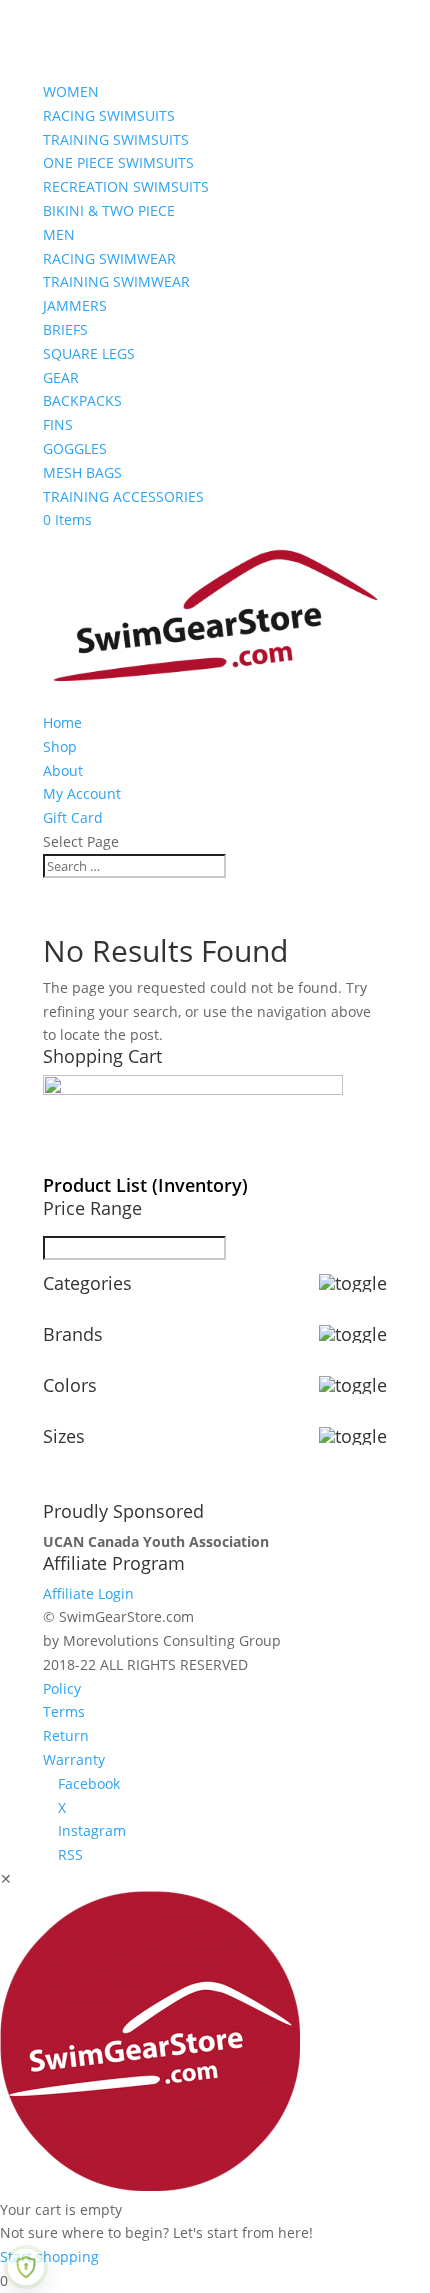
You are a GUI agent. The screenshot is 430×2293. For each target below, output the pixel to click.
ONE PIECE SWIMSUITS (118, 162)
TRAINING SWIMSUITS (116, 139)
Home (62, 722)
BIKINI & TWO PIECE (109, 210)
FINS (58, 424)
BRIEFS (65, 329)
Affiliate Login (88, 1593)
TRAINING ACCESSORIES (123, 496)
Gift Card (73, 817)
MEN (59, 234)
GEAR (61, 377)
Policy (62, 1688)
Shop (60, 746)
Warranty (74, 1759)
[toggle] (353, 1283)
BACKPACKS (82, 400)
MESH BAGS (82, 472)
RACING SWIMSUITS (109, 115)
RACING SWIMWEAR (109, 258)
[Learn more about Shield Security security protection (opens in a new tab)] (26, 2267)
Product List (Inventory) (145, 1185)
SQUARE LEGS (89, 353)
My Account (82, 793)
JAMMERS (75, 305)
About (63, 770)
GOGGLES (75, 448)
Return (66, 1735)
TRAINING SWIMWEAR (116, 281)
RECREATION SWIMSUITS (126, 186)
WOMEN (71, 91)
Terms (64, 1711)
